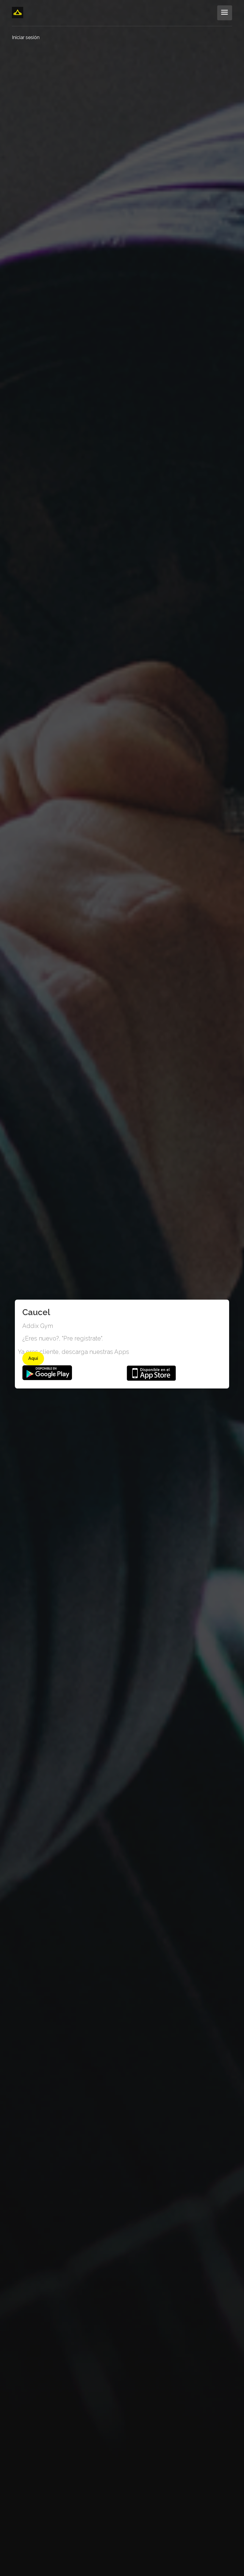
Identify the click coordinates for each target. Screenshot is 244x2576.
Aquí (33, 1358)
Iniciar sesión (26, 37)
